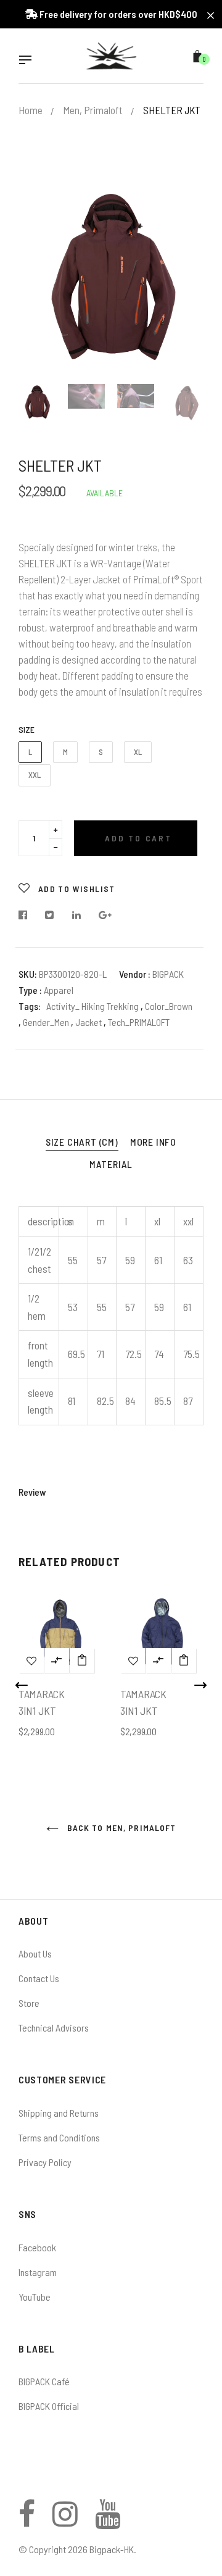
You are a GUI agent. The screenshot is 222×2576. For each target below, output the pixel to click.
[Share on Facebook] (26, 915)
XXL (35, 775)
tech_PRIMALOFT (139, 1022)
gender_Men (47, 1022)
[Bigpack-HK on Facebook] (27, 2521)
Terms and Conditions (59, 2137)
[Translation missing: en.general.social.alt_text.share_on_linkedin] (77, 915)
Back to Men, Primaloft (121, 1828)
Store (29, 2003)
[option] (111, 279)
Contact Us (39, 1978)
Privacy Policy (45, 2162)
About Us (35, 1953)
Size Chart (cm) (82, 1142)
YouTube (35, 2297)
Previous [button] (37, 279)
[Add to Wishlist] (31, 1661)
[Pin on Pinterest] (105, 915)
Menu (28, 61)
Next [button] (185, 279)
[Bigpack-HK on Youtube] (108, 2521)
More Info (153, 1142)
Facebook (37, 2247)
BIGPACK (168, 974)
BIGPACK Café (44, 2381)
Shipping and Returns (59, 2113)
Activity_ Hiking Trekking (92, 1006)
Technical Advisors (54, 2028)
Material (111, 1164)
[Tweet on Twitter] (50, 915)
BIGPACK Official (49, 2406)
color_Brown (169, 1006)
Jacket (89, 1022)
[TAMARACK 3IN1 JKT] (82, 1661)
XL (138, 752)
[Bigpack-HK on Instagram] (65, 2521)
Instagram (38, 2272)
